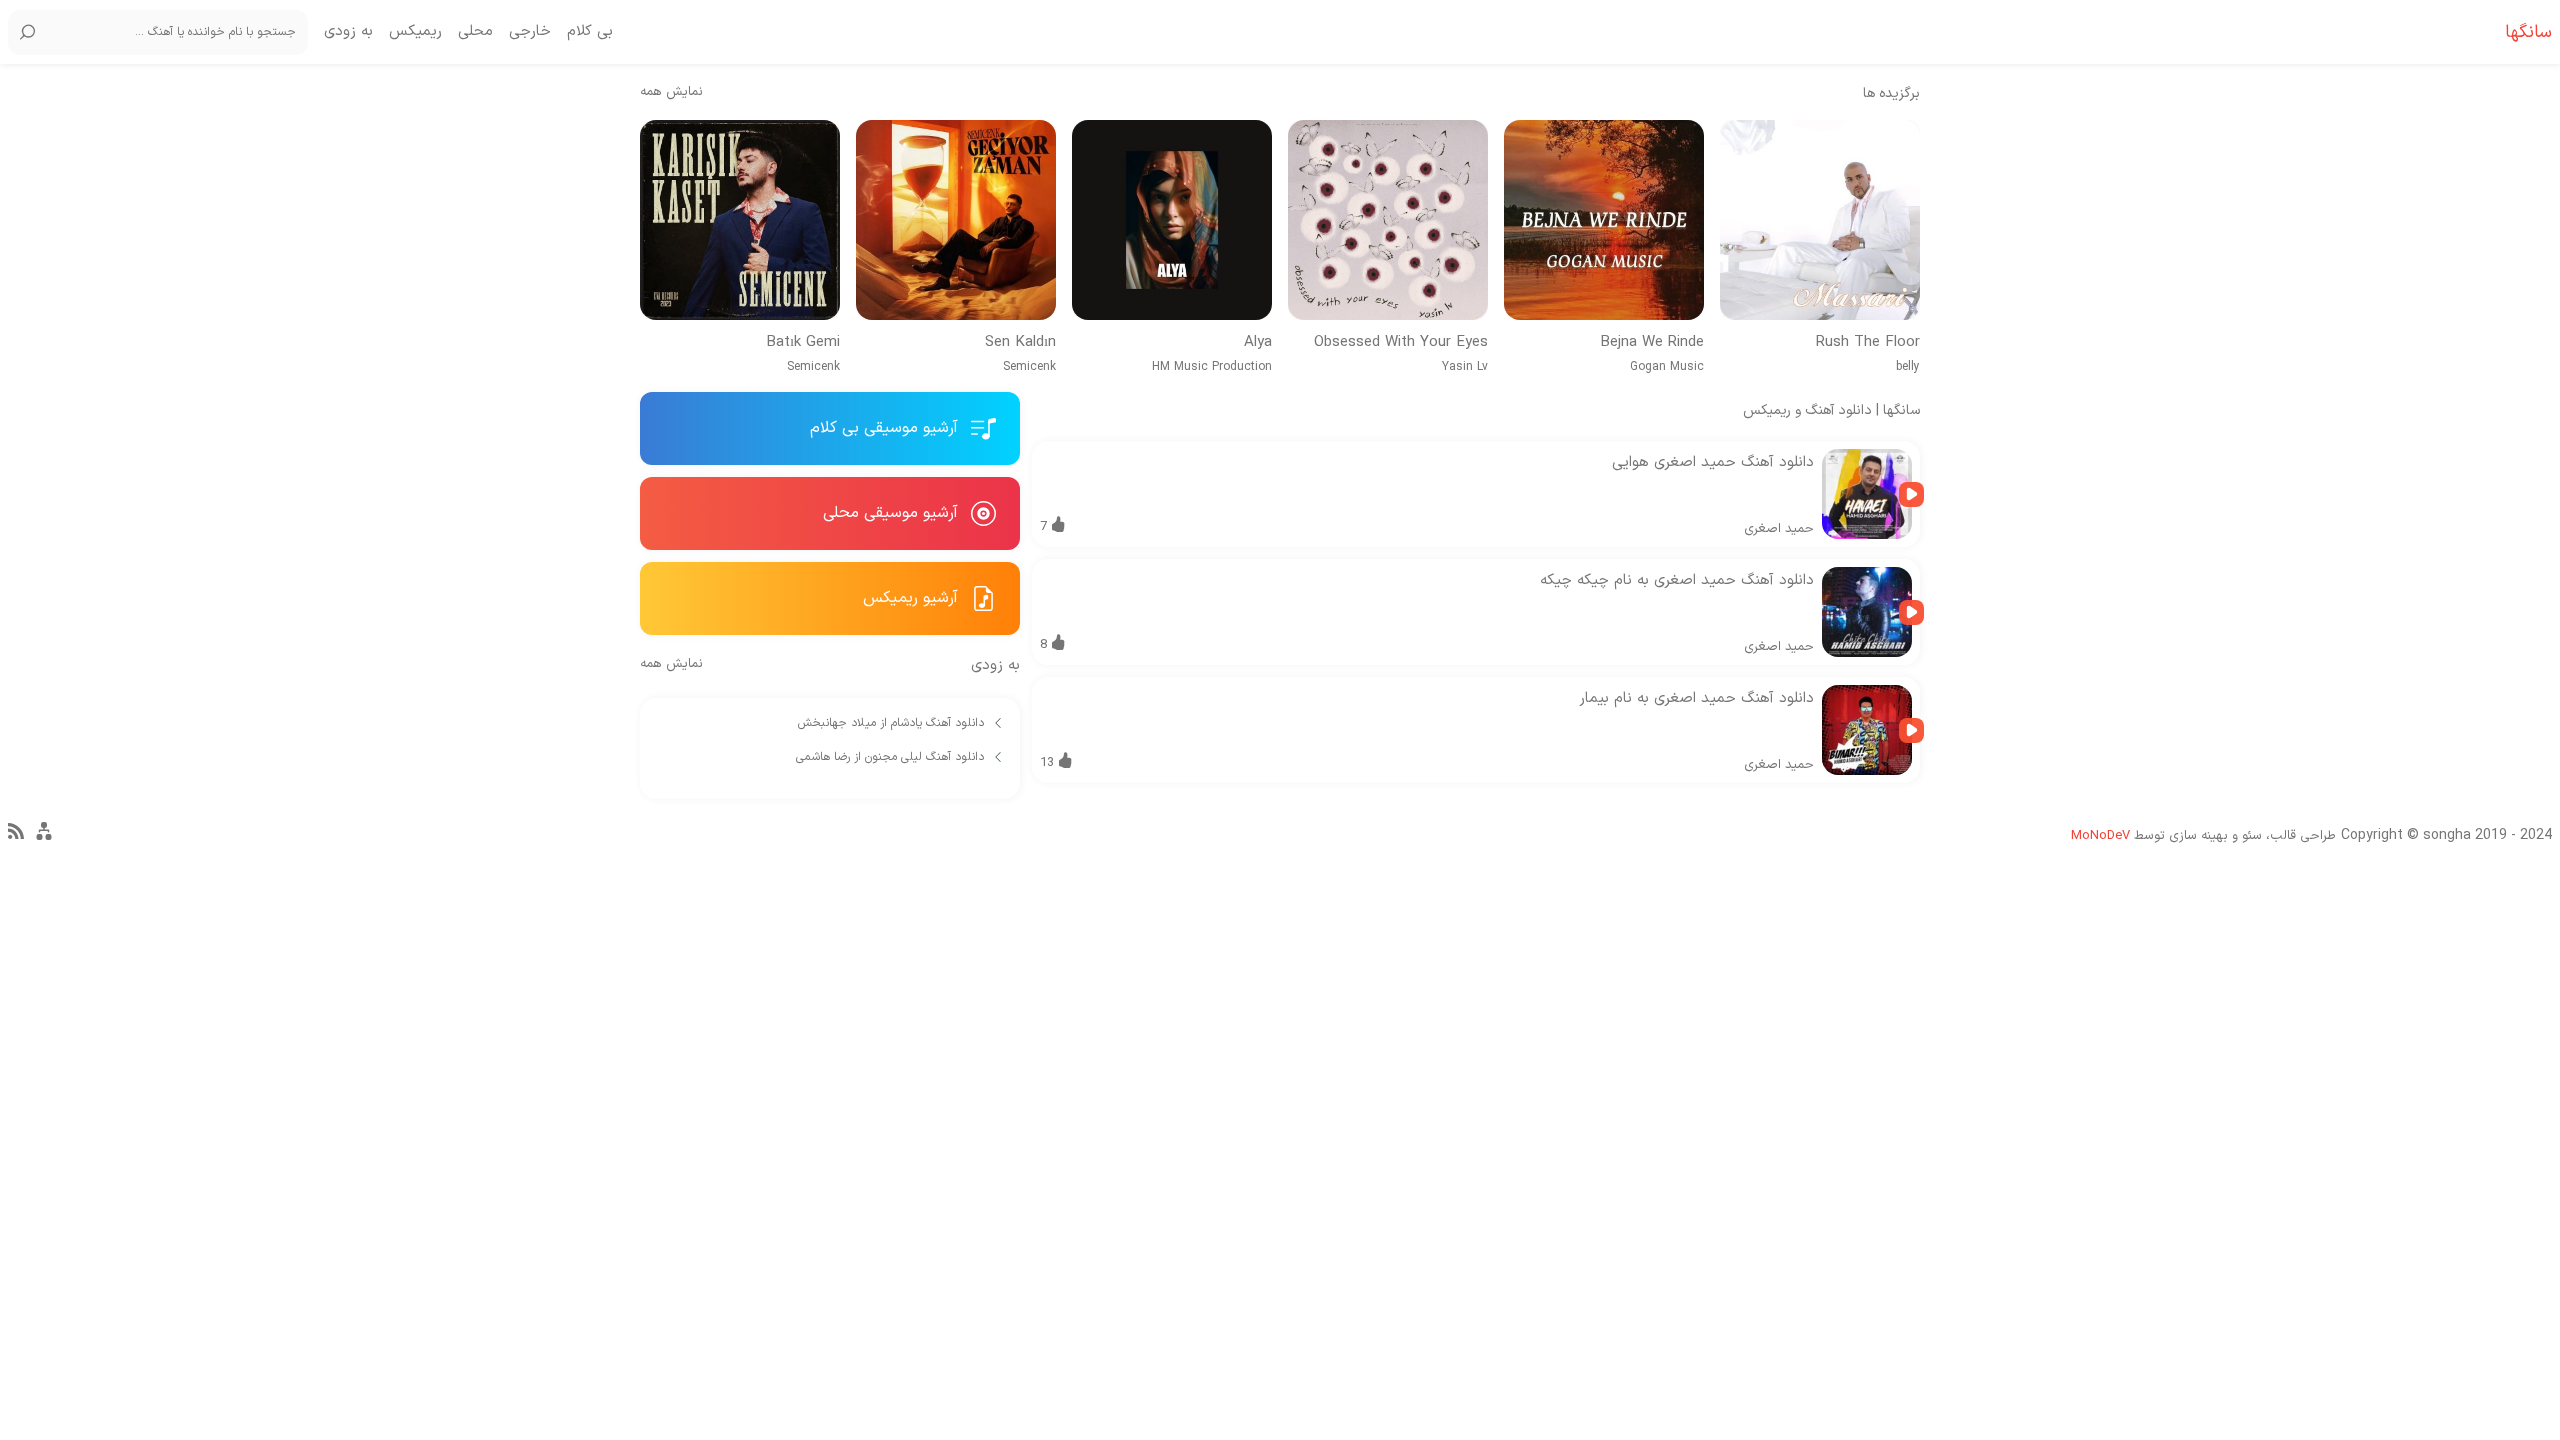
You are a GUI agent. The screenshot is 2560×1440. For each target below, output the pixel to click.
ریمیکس (415, 32)
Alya (1258, 343)
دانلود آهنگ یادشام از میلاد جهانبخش (893, 723)
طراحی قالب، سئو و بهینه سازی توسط (2203, 836)
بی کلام (590, 32)
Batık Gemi (803, 343)
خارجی (530, 32)
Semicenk (1029, 367)
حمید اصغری (1779, 529)
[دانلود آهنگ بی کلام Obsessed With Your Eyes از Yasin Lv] (1388, 220)
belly (1908, 367)
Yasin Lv (1465, 367)
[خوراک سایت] (16, 836)
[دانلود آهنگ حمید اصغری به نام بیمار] (1867, 730)
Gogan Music (1667, 367)
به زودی (348, 32)
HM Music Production (1212, 367)
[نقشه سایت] (44, 840)
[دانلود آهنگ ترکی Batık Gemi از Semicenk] (740, 220)
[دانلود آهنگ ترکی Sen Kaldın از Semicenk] (956, 220)
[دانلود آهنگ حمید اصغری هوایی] (1867, 494)
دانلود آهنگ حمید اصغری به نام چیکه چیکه (1677, 580)
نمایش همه (671, 92)
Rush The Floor (1868, 343)
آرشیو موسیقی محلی (893, 513)
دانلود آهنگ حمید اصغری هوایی (1713, 462)
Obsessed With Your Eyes (1401, 343)
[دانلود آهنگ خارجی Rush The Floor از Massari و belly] (1820, 220)
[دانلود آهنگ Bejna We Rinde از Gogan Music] (1604, 220)
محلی (475, 32)
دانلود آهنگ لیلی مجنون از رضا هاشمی (892, 757)
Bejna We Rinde (1652, 343)
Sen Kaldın (1020, 343)
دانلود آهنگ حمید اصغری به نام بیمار (1696, 698)
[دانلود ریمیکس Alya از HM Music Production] (1172, 220)
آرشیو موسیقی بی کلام (886, 428)
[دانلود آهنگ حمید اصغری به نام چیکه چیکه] (1867, 612)
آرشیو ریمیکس (913, 598)
